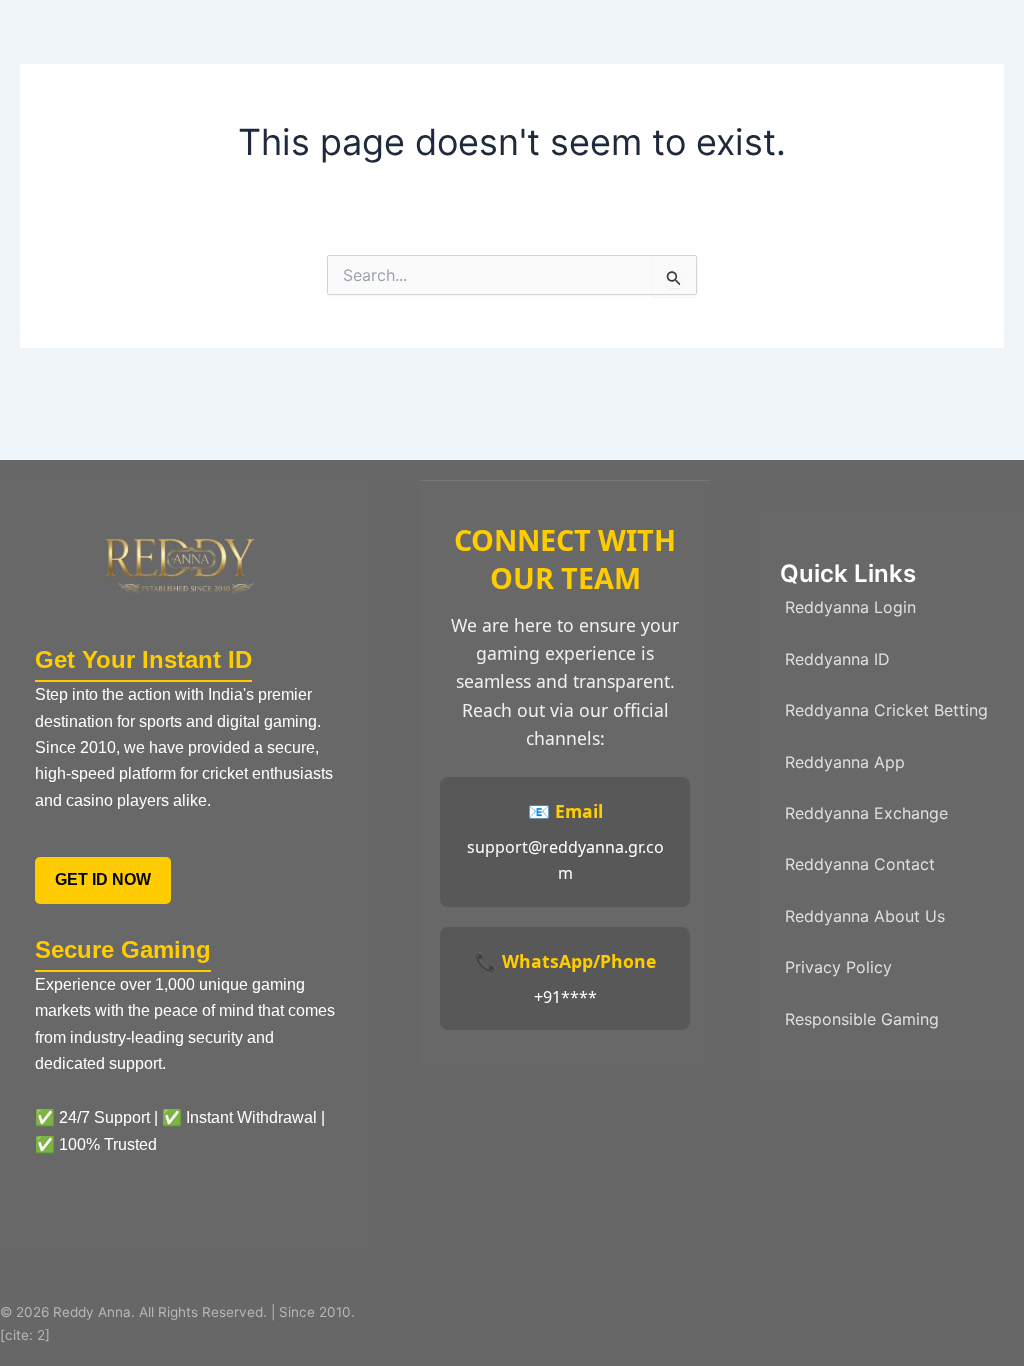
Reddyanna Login (850, 607)
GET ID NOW (103, 879)
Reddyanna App (845, 762)
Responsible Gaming (862, 1019)
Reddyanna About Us (865, 916)
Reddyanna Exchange (866, 813)
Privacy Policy (838, 967)
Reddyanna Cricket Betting (886, 710)
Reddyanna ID (837, 659)
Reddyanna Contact (860, 864)
